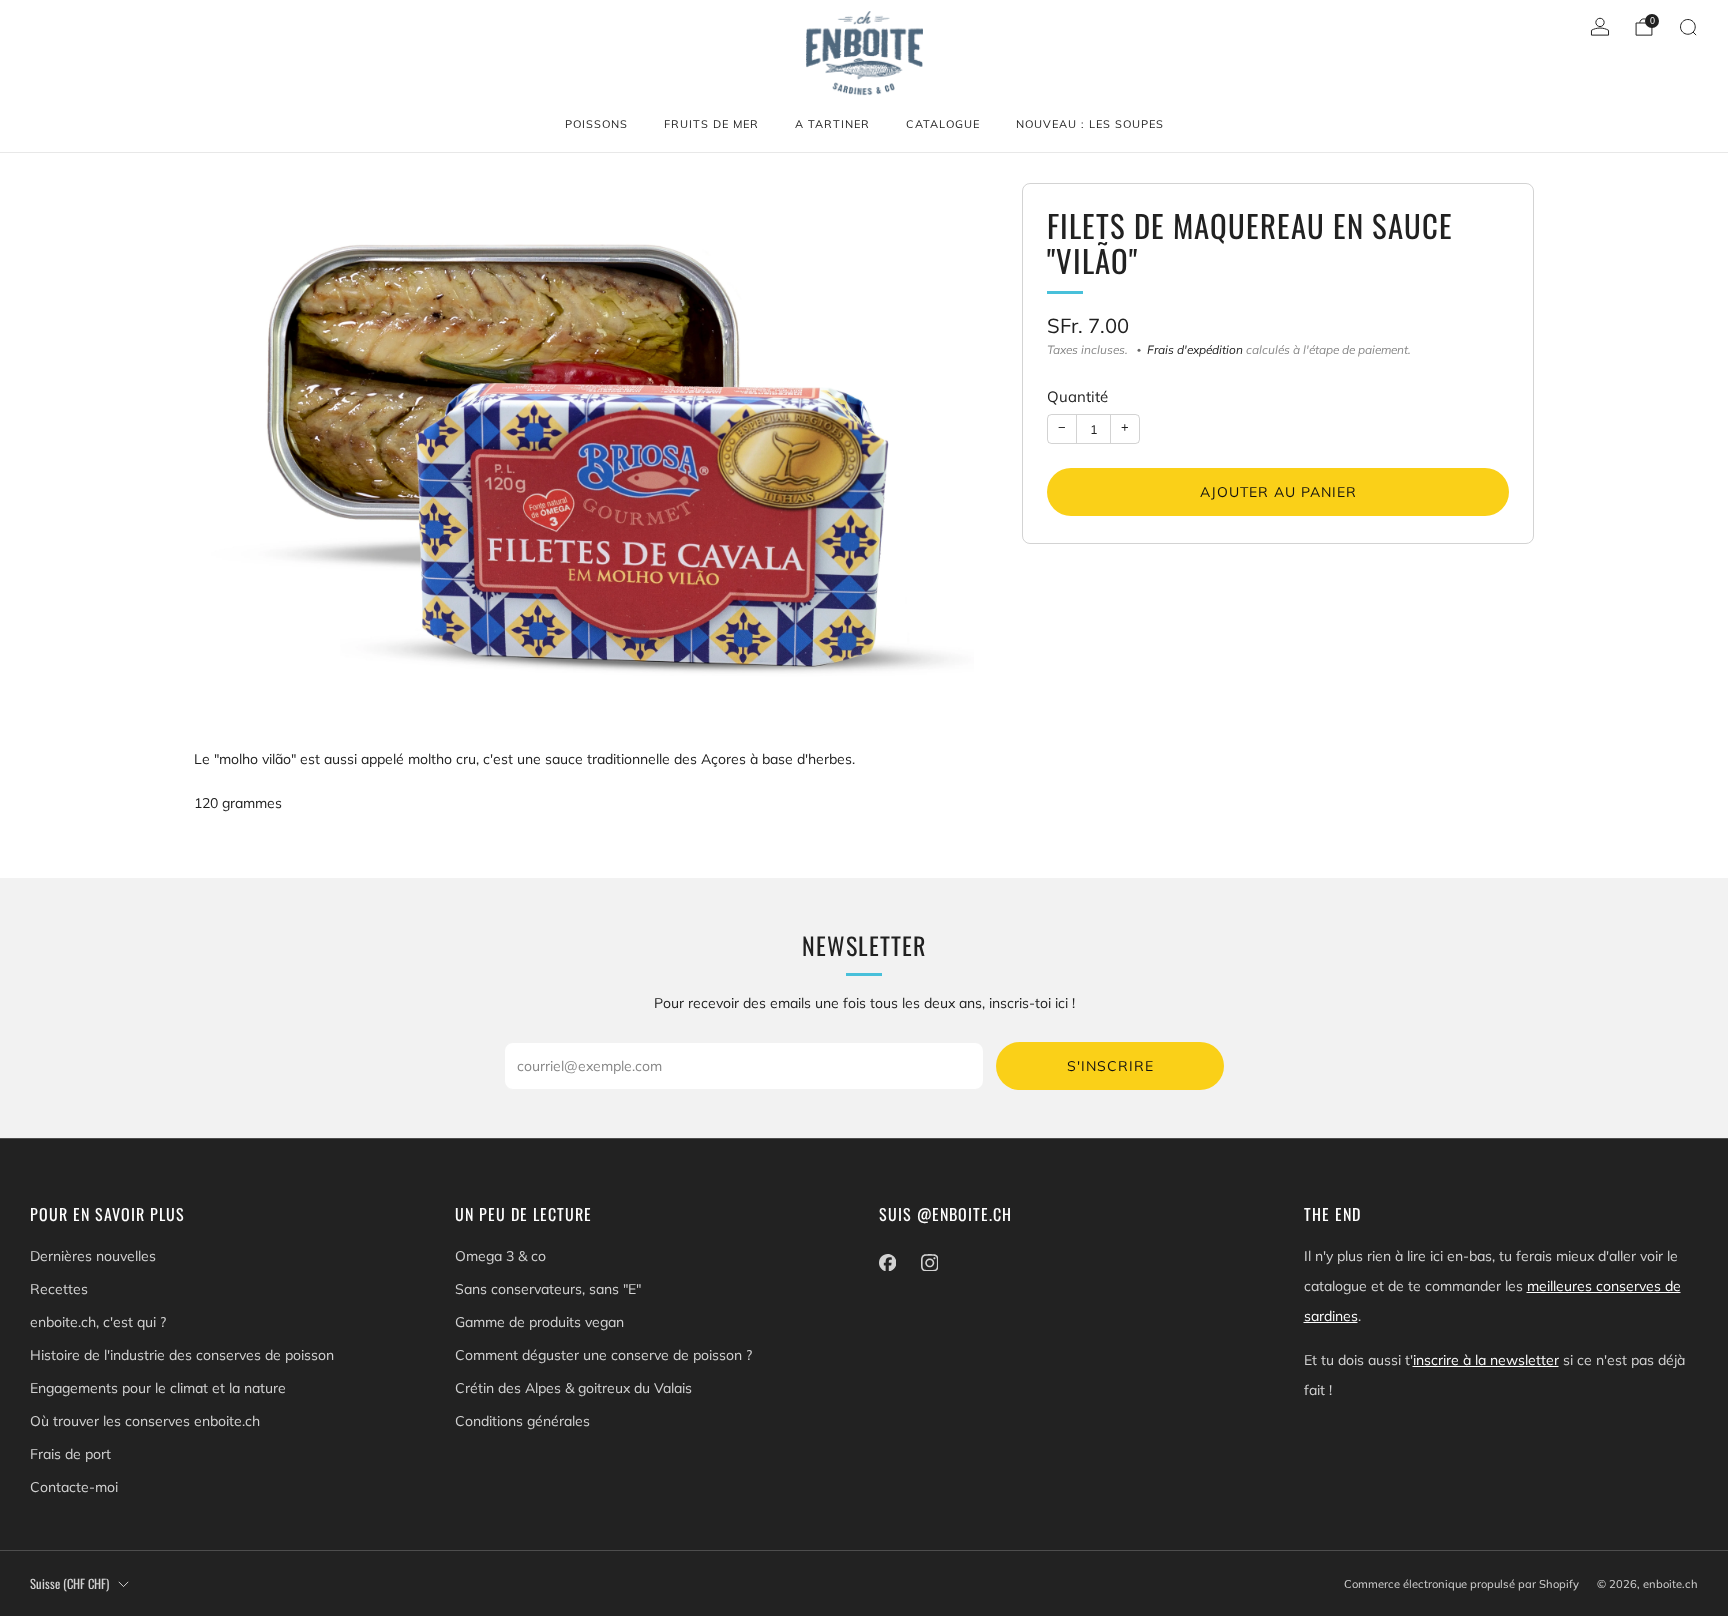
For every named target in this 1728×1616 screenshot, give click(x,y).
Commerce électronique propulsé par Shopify (1461, 1584)
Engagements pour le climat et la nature (158, 1388)
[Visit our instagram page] (929, 1262)
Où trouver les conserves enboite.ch (145, 1421)
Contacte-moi (74, 1487)
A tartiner (832, 124)
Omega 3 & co (500, 1256)
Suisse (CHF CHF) (69, 1583)
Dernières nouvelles (93, 1256)
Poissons (596, 124)
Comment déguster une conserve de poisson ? (603, 1355)
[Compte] (1600, 27)
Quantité (1077, 397)
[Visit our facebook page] (887, 1262)
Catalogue (943, 124)
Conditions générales (522, 1421)
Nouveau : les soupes (1090, 124)
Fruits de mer (711, 124)
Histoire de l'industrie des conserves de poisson (182, 1355)
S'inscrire (1110, 1066)
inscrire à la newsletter (1486, 1360)
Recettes (59, 1289)
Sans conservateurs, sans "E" (548, 1289)
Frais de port (70, 1454)
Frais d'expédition (1195, 350)
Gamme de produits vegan (539, 1322)
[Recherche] (1688, 27)
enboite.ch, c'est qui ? (98, 1322)
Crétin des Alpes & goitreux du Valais (573, 1388)
